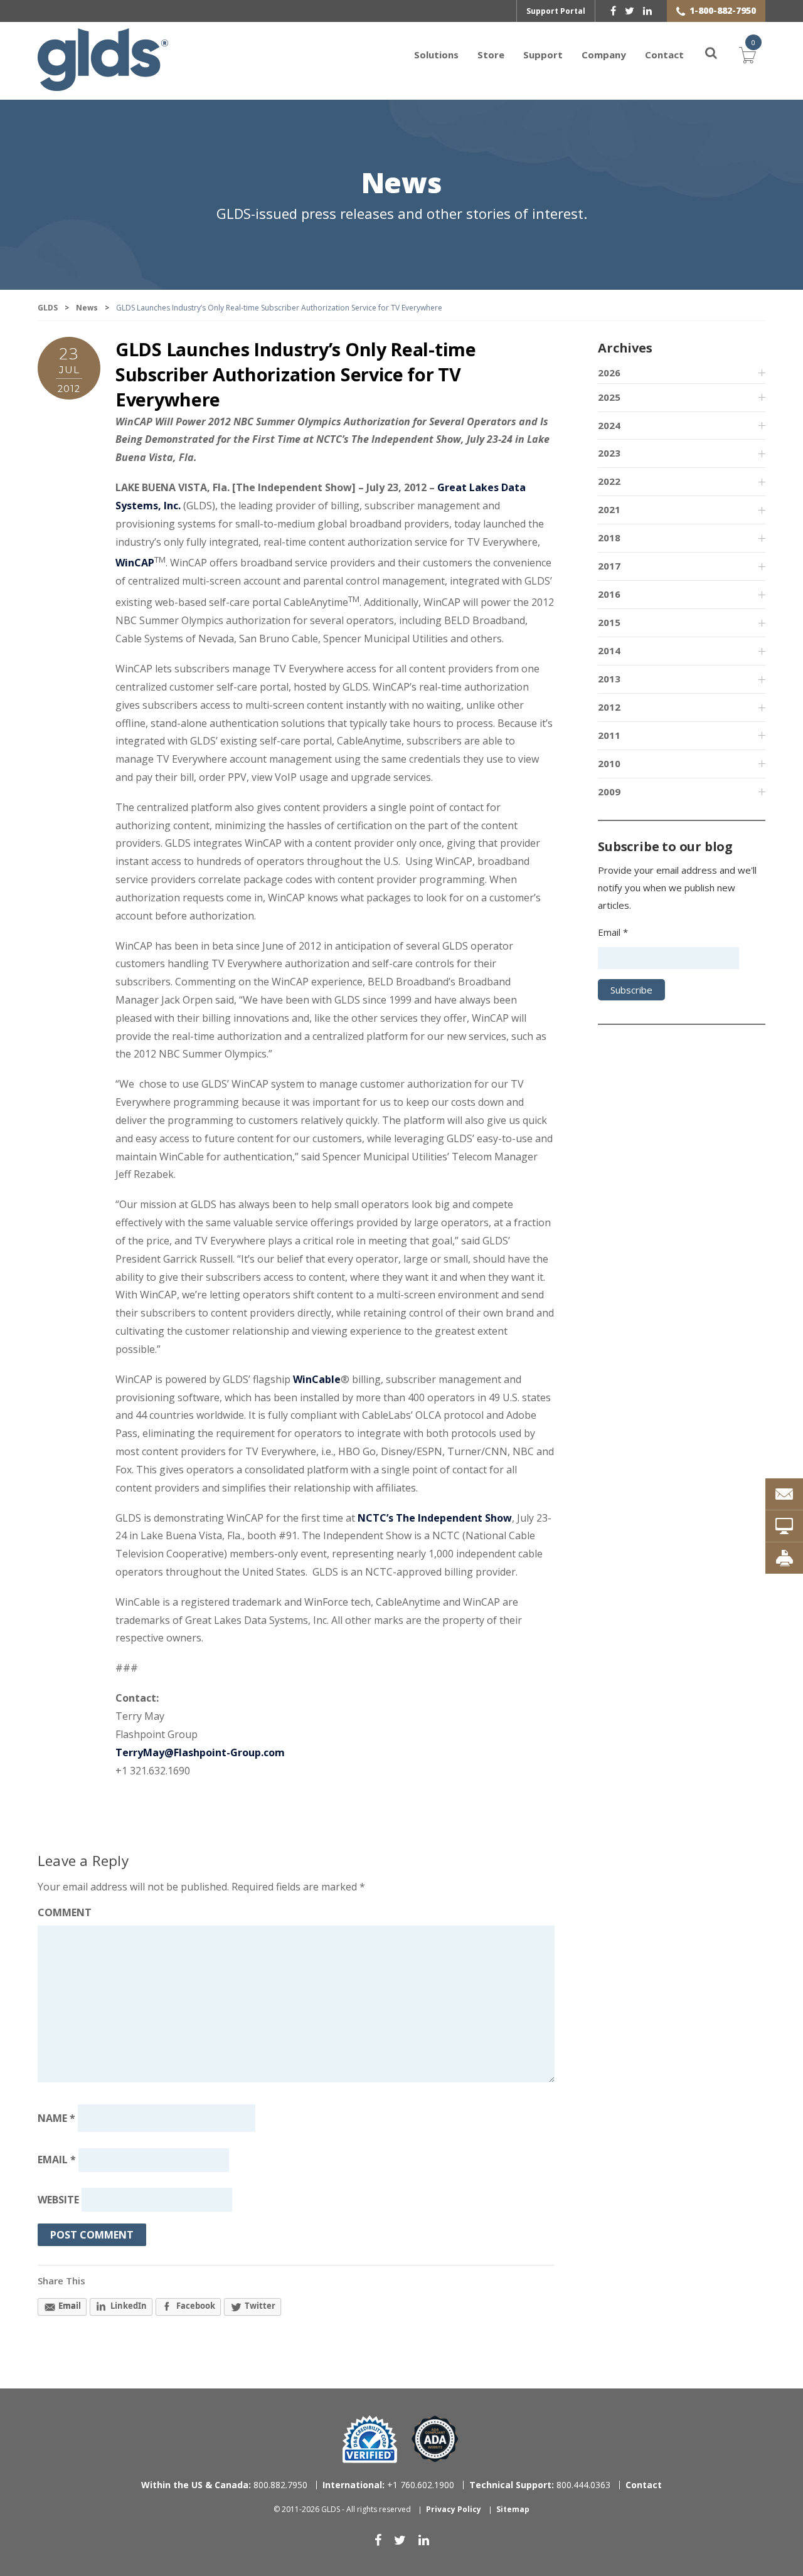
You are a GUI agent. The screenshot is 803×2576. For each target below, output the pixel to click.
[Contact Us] (784, 1494)
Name (56, 2118)
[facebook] (613, 11)
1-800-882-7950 (723, 10)
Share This (61, 2281)
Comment (65, 1912)
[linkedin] (647, 11)
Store (491, 55)
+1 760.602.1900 (388, 2485)
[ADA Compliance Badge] (435, 2438)
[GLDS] (103, 85)
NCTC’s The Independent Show (435, 1518)
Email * (613, 932)
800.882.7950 (224, 2485)
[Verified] (370, 2439)
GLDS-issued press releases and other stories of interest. (402, 214)
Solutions (436, 55)
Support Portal (556, 11)
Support (543, 55)
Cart (748, 53)
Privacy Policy (454, 2509)
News (401, 184)
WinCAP (135, 563)
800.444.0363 (540, 2485)
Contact (664, 55)
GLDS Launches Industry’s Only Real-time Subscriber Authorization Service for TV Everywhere (296, 374)
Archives (625, 348)
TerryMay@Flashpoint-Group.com (200, 1752)
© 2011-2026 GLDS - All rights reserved (342, 2509)
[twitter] (630, 11)
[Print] (784, 1558)
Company (604, 55)
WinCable (317, 1379)
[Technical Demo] (784, 1526)
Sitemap (513, 2509)
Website (58, 2200)
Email (57, 2160)
